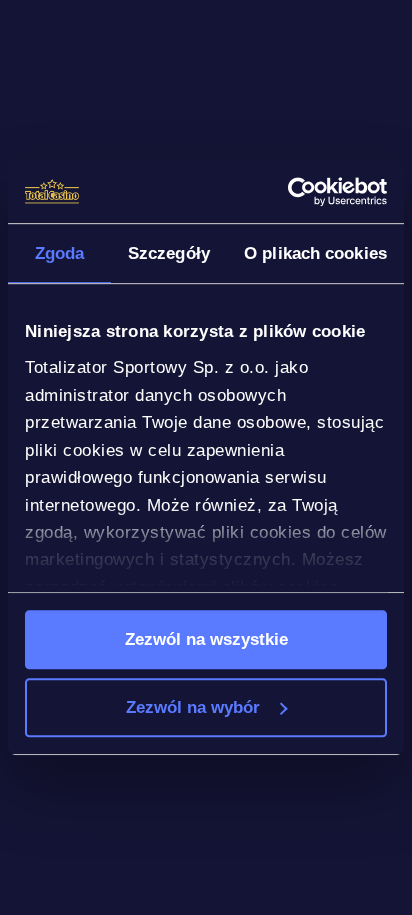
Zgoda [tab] (60, 253)
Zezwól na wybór (193, 707)
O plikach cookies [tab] (315, 253)
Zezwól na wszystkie (206, 639)
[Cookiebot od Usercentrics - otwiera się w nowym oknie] (299, 191)
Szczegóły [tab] (169, 253)
